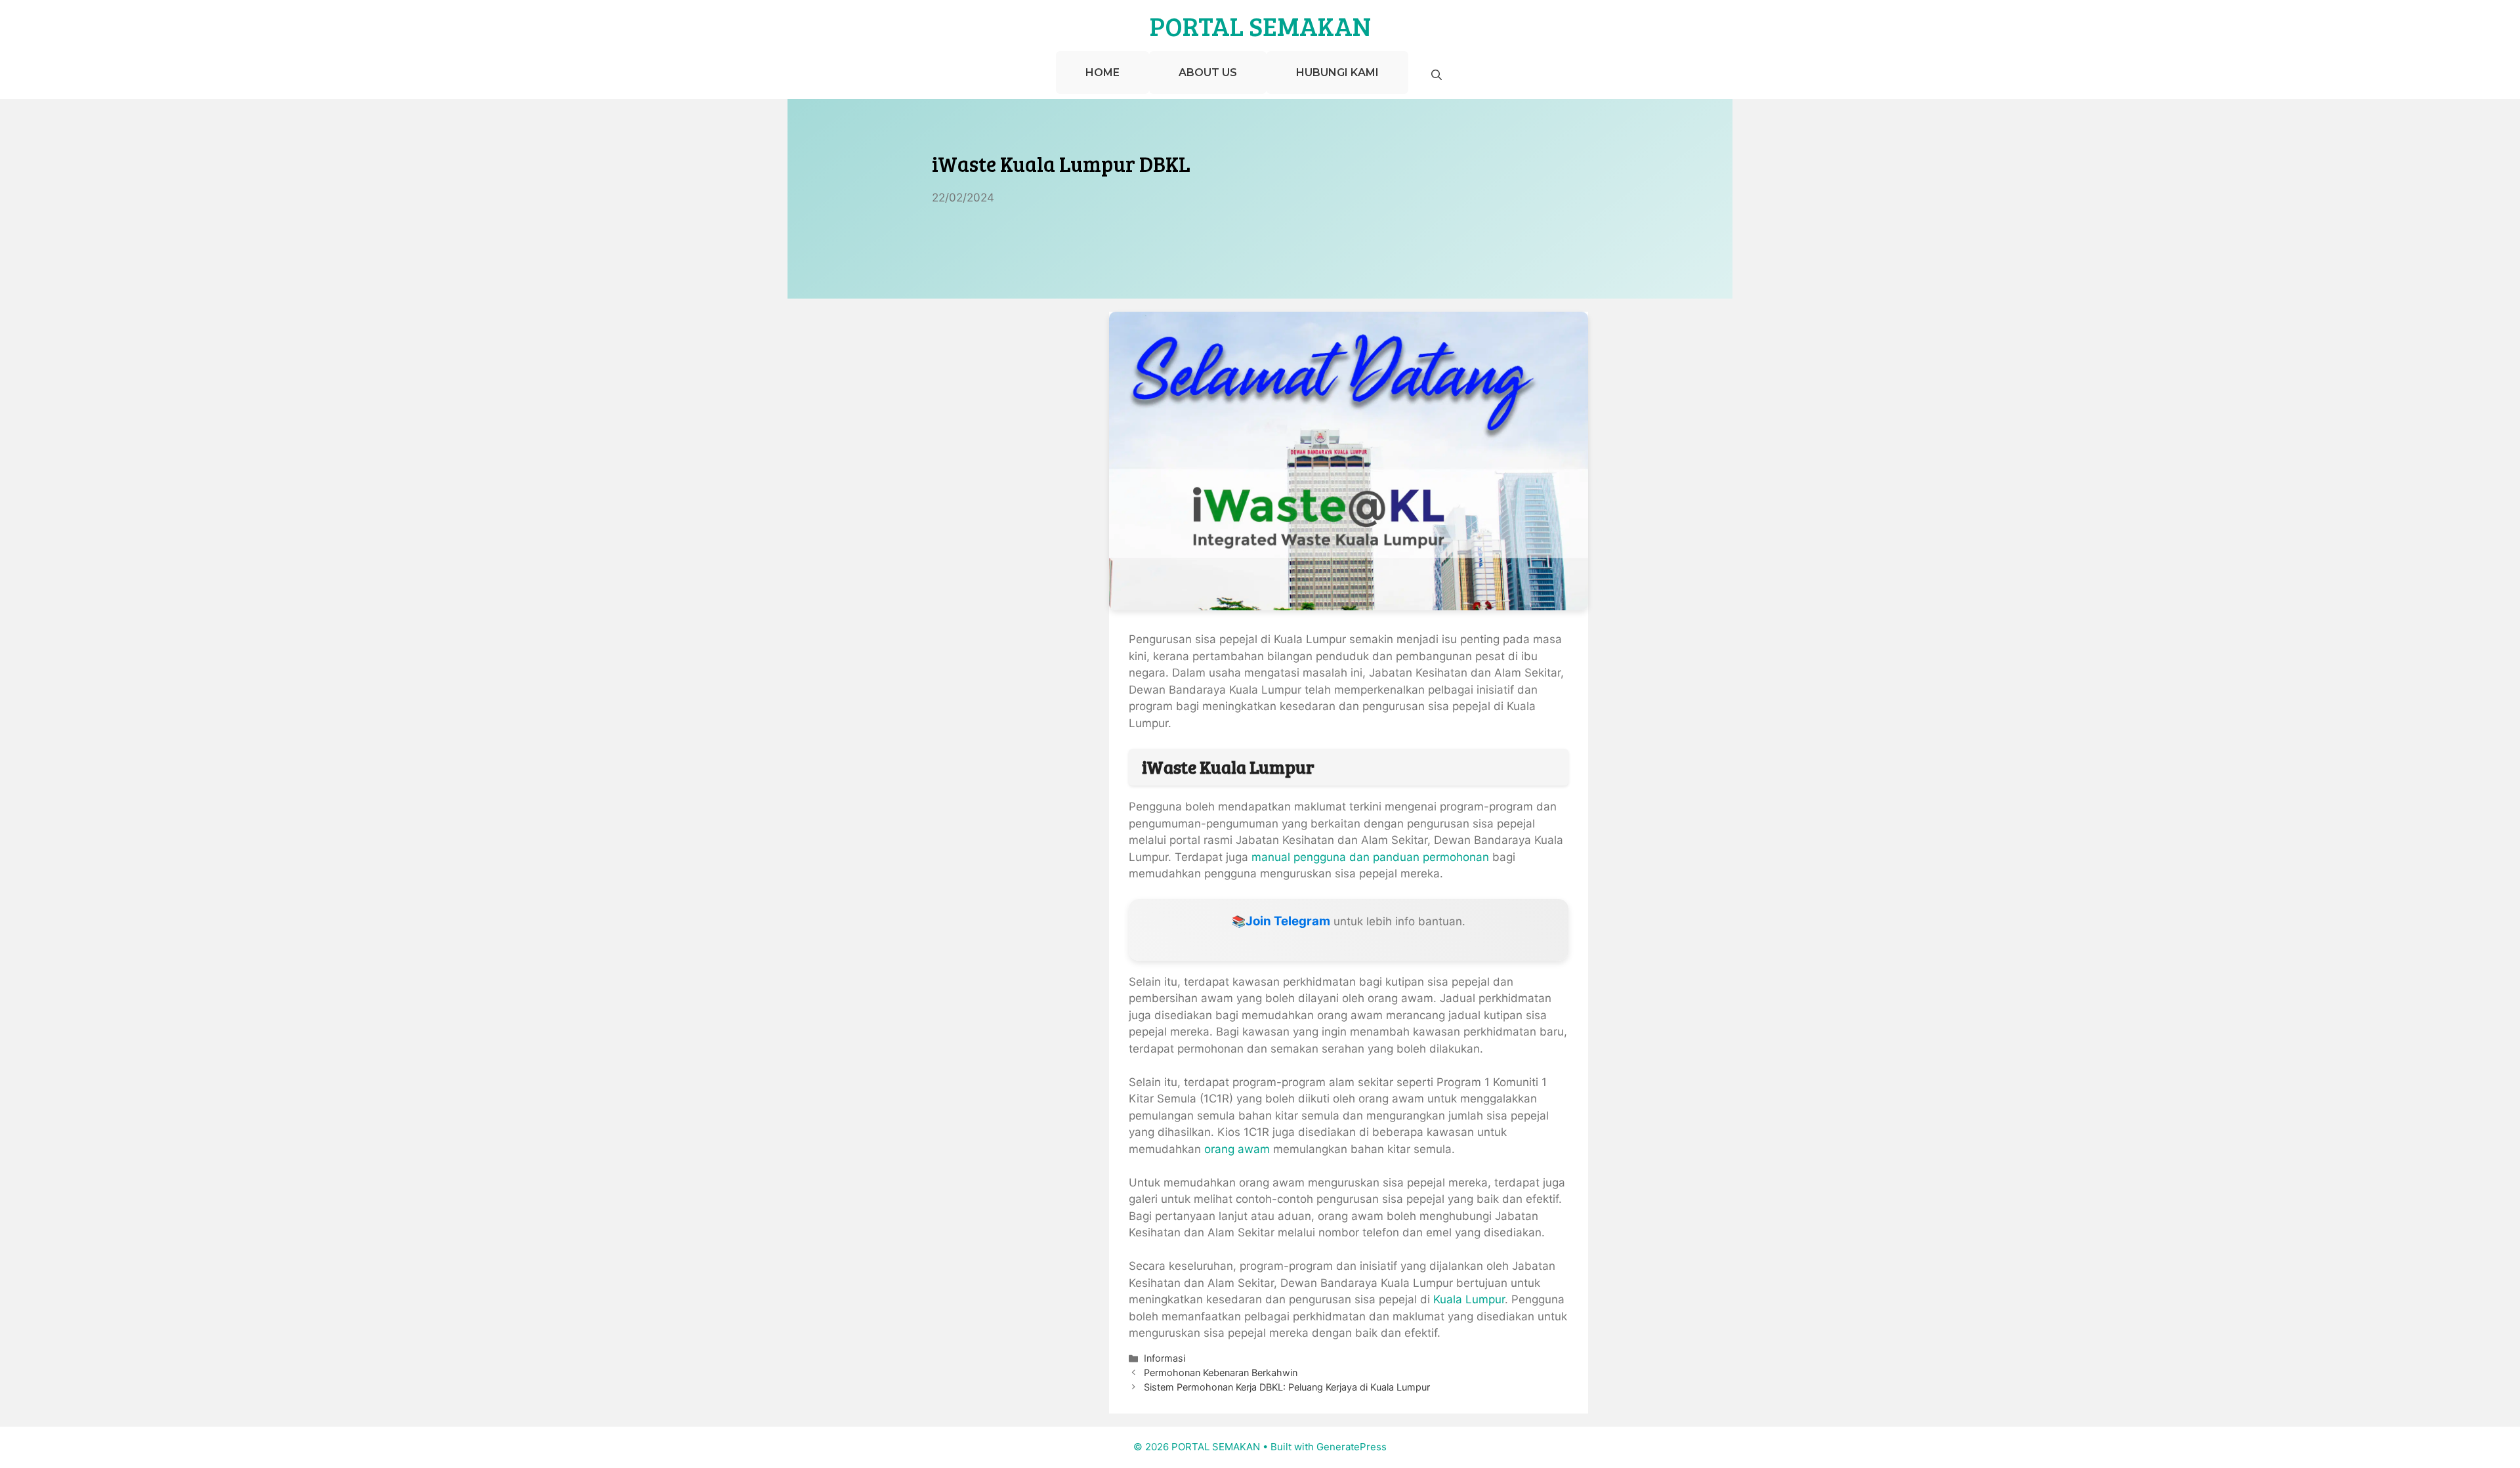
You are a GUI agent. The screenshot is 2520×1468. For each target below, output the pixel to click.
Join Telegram (1288, 921)
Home (1102, 73)
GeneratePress (1352, 1447)
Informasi (1165, 1358)
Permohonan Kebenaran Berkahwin (1221, 1373)
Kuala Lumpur (1469, 1299)
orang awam (1239, 1149)
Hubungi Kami (1337, 73)
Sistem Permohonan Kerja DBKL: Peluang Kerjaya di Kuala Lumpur (1287, 1387)
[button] (1437, 75)
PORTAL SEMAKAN (1260, 26)
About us (1208, 73)
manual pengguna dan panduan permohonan (1370, 857)
